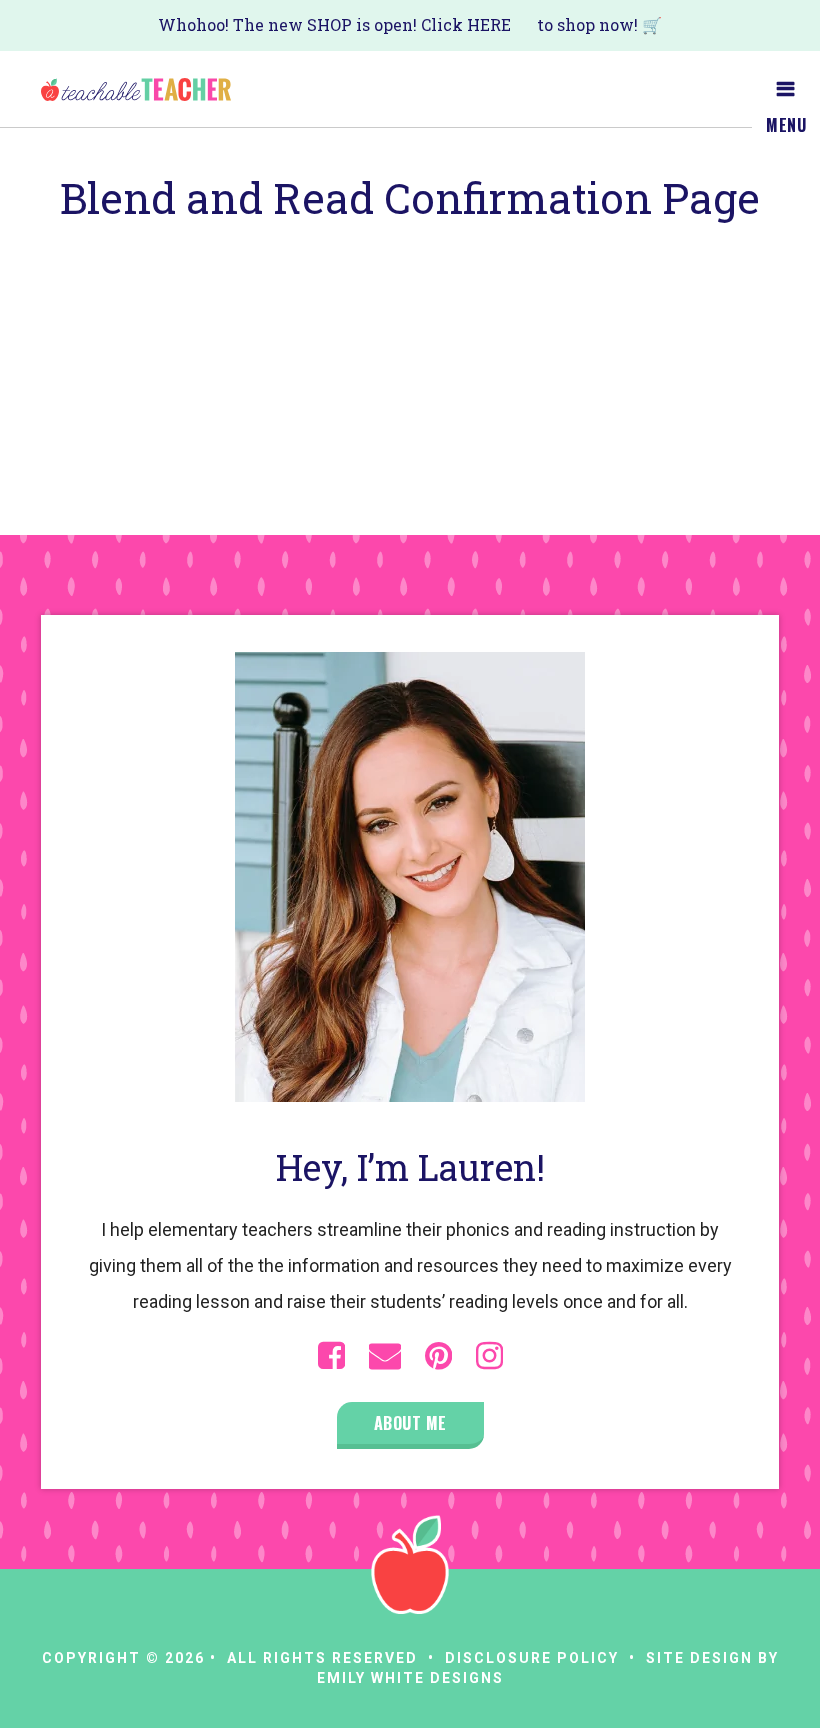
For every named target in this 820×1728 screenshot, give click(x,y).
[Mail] (385, 1356)
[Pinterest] (438, 1356)
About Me (410, 1423)
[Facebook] (331, 1356)
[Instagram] (489, 1356)
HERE (489, 24)
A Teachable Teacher (136, 89)
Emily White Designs (410, 1678)
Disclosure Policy (532, 1658)
